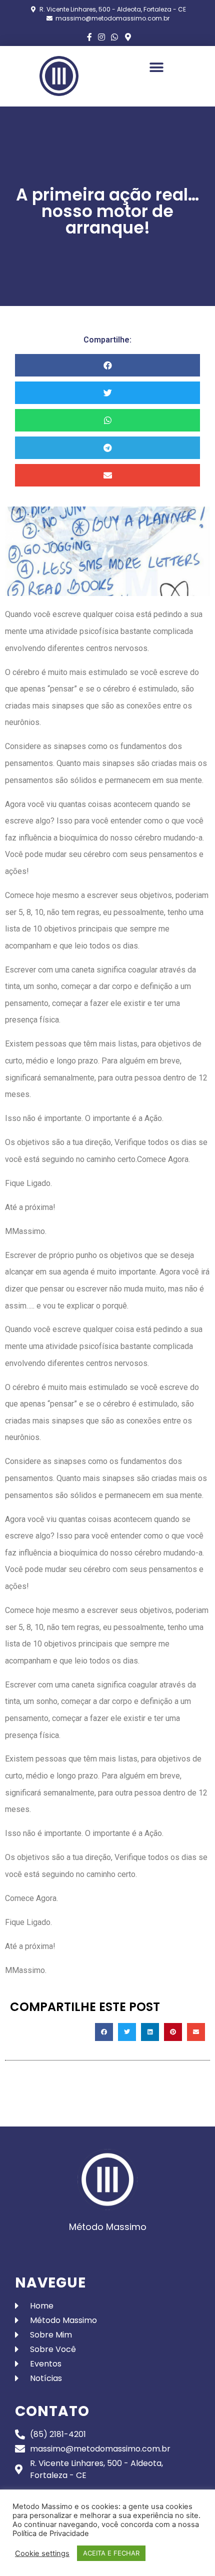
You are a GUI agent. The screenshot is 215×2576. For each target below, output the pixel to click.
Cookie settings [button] (42, 2553)
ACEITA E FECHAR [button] (111, 2553)
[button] (156, 67)
